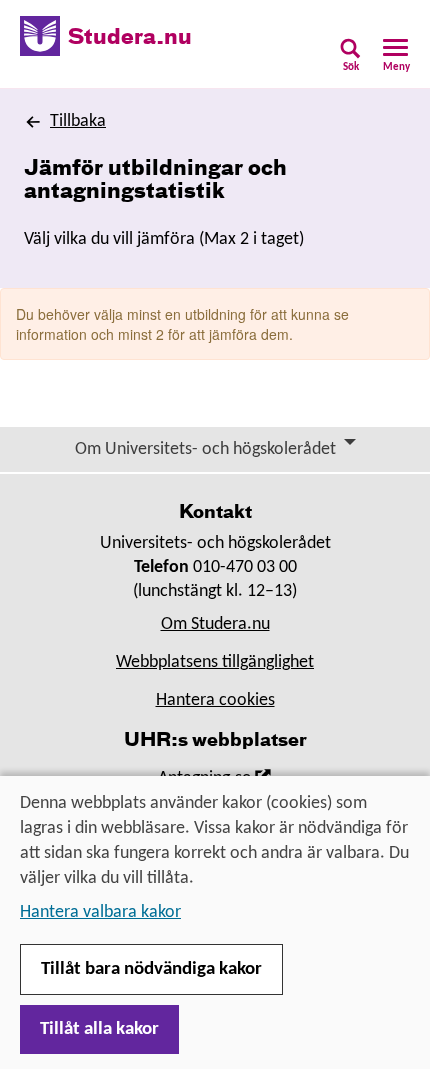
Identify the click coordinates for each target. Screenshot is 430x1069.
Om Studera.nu (215, 624)
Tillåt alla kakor (99, 1029)
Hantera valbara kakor (100, 912)
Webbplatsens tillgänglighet (215, 662)
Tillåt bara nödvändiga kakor (151, 969)
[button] (350, 61)
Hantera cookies (215, 700)
